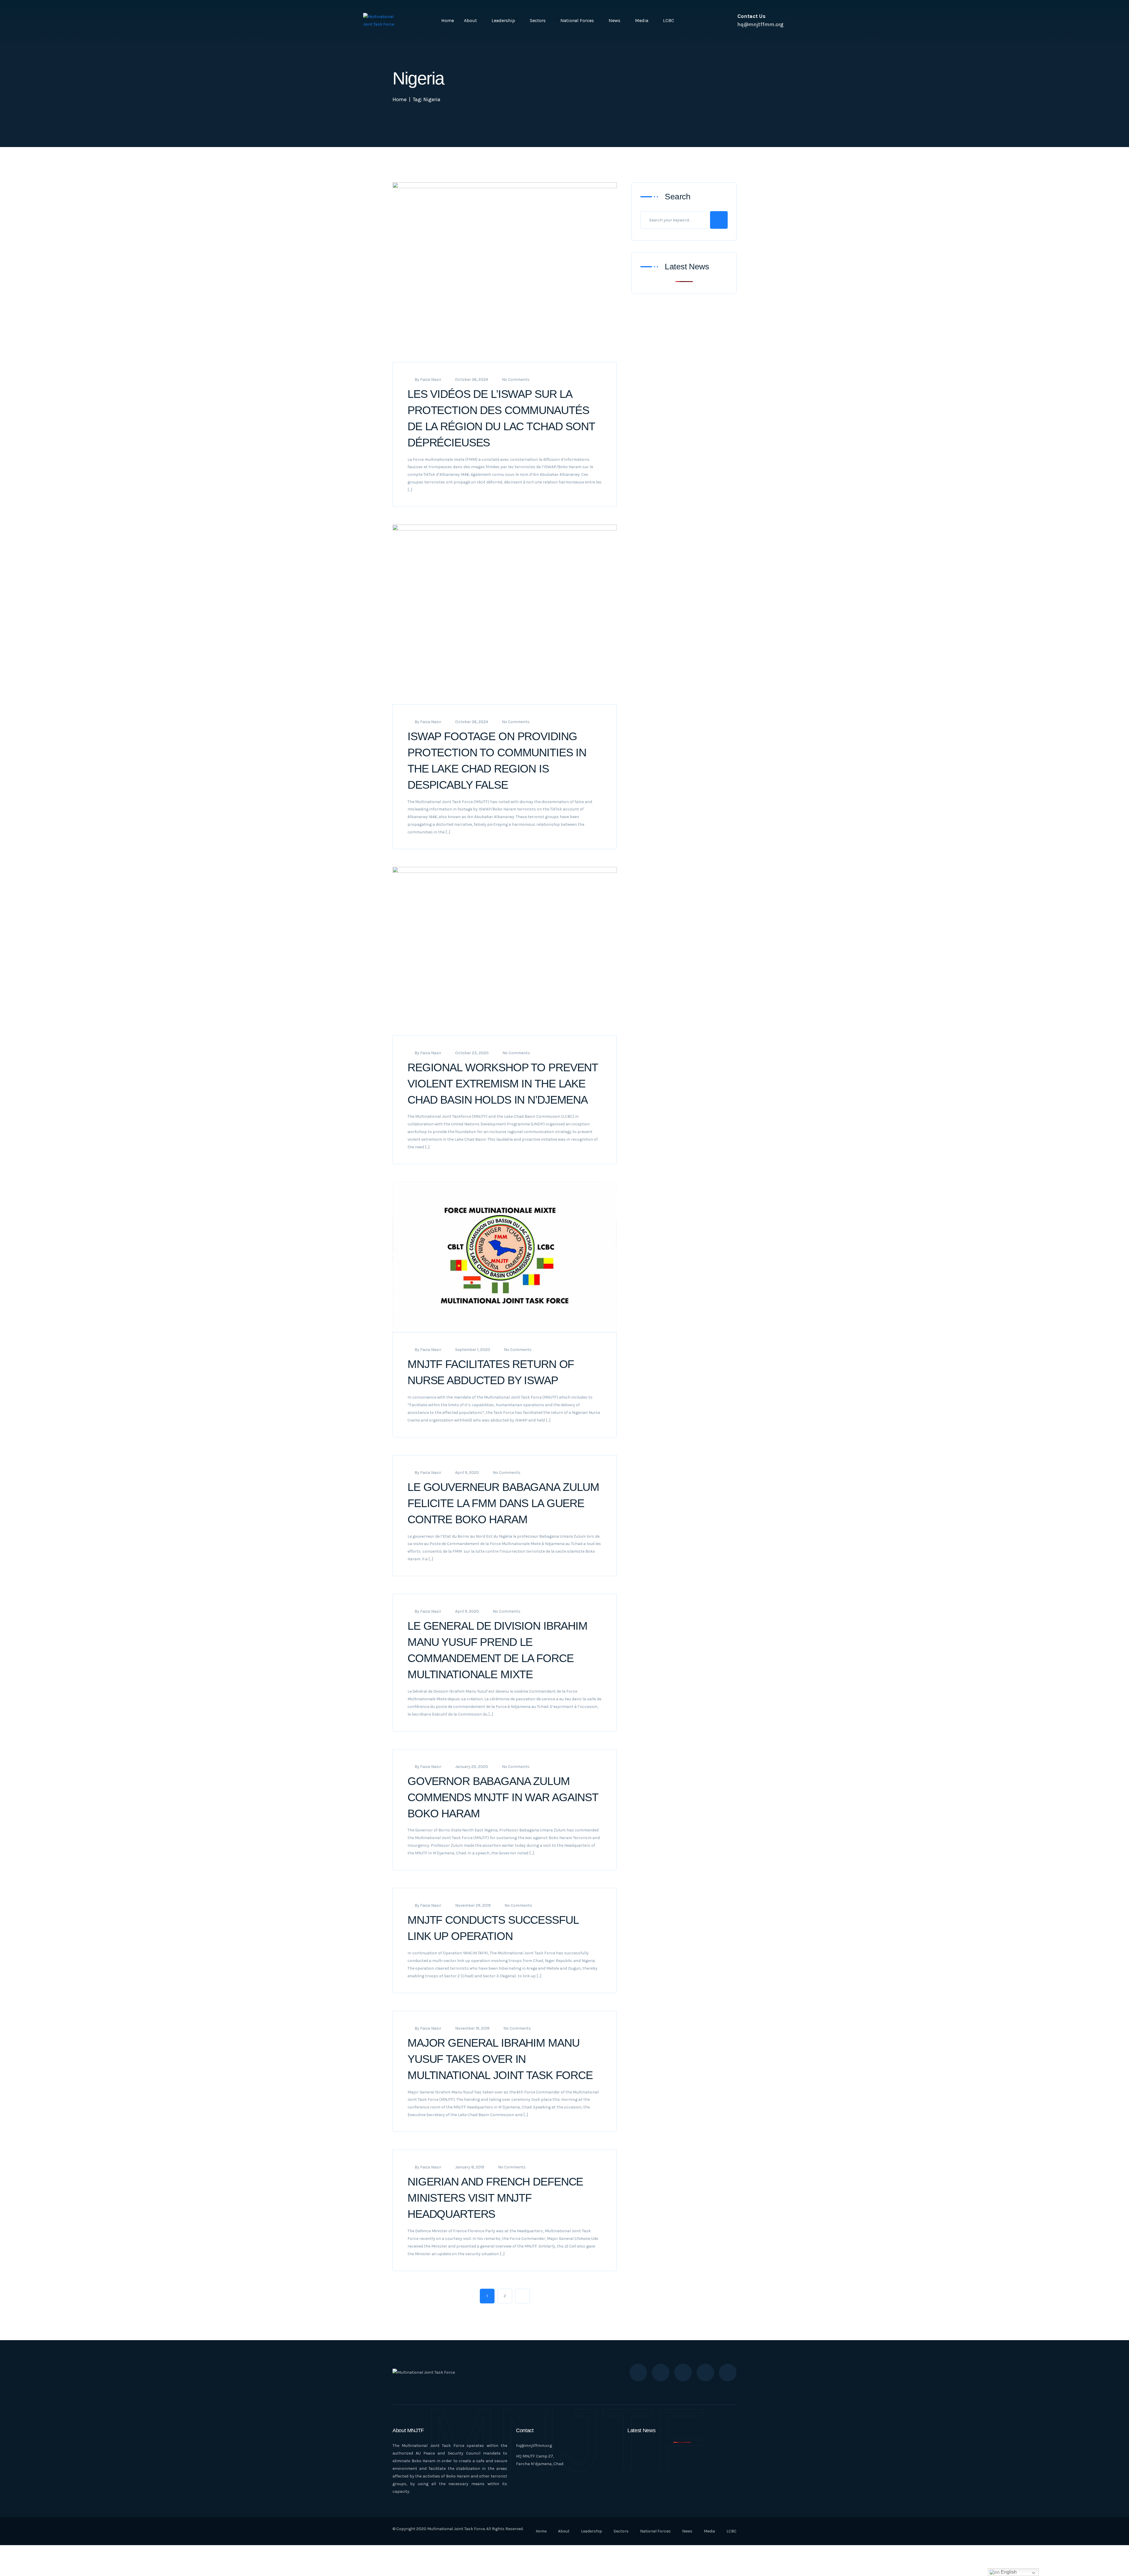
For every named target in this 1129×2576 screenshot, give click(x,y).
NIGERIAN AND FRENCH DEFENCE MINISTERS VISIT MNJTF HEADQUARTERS (495, 2198)
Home (448, 20)
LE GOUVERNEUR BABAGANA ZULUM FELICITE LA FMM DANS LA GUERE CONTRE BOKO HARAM (503, 1503)
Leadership (503, 20)
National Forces (577, 20)
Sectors (538, 20)
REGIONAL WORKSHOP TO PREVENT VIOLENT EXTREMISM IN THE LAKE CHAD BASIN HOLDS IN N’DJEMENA (503, 1084)
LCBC (669, 20)
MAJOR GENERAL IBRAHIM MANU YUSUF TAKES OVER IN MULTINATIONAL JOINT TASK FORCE (500, 2059)
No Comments (516, 379)
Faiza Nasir (431, 379)
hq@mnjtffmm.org (534, 2446)
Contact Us (751, 16)
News (614, 20)
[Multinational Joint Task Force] (382, 21)
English (1008, 2572)
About (470, 20)
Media (642, 20)
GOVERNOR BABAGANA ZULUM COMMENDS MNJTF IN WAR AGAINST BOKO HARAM (503, 1797)
